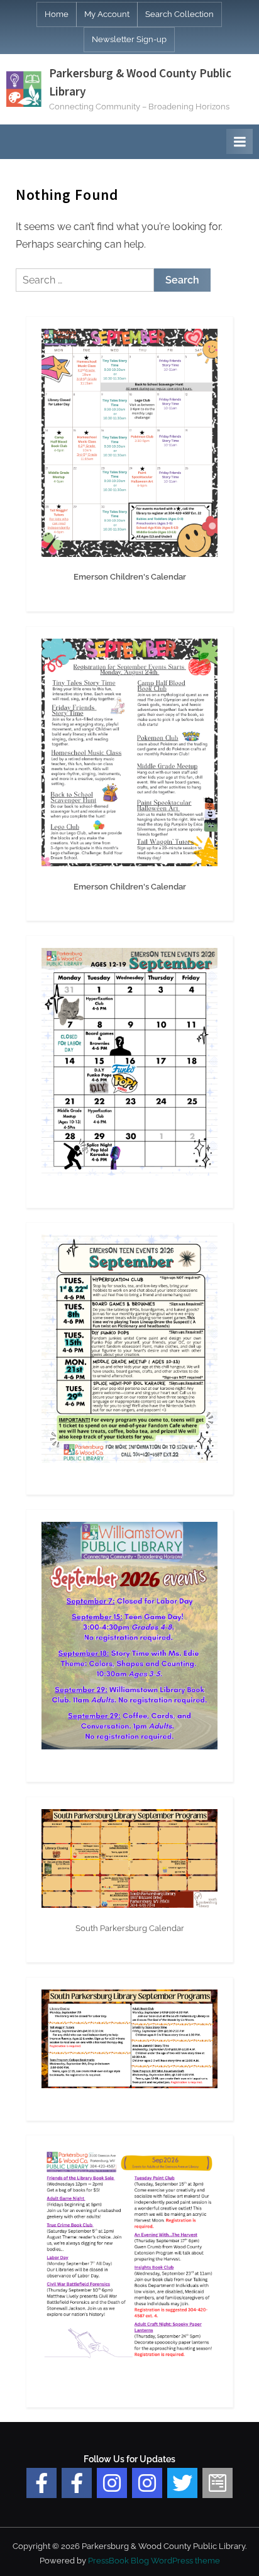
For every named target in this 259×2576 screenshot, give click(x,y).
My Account (107, 14)
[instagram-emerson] (112, 2483)
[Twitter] (182, 2483)
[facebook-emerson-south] (41, 2483)
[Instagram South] (147, 2483)
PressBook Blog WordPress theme (154, 2561)
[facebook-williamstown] (77, 2483)
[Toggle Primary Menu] (240, 141)
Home (57, 14)
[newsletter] (218, 2483)
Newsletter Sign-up (129, 39)
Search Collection (179, 14)
